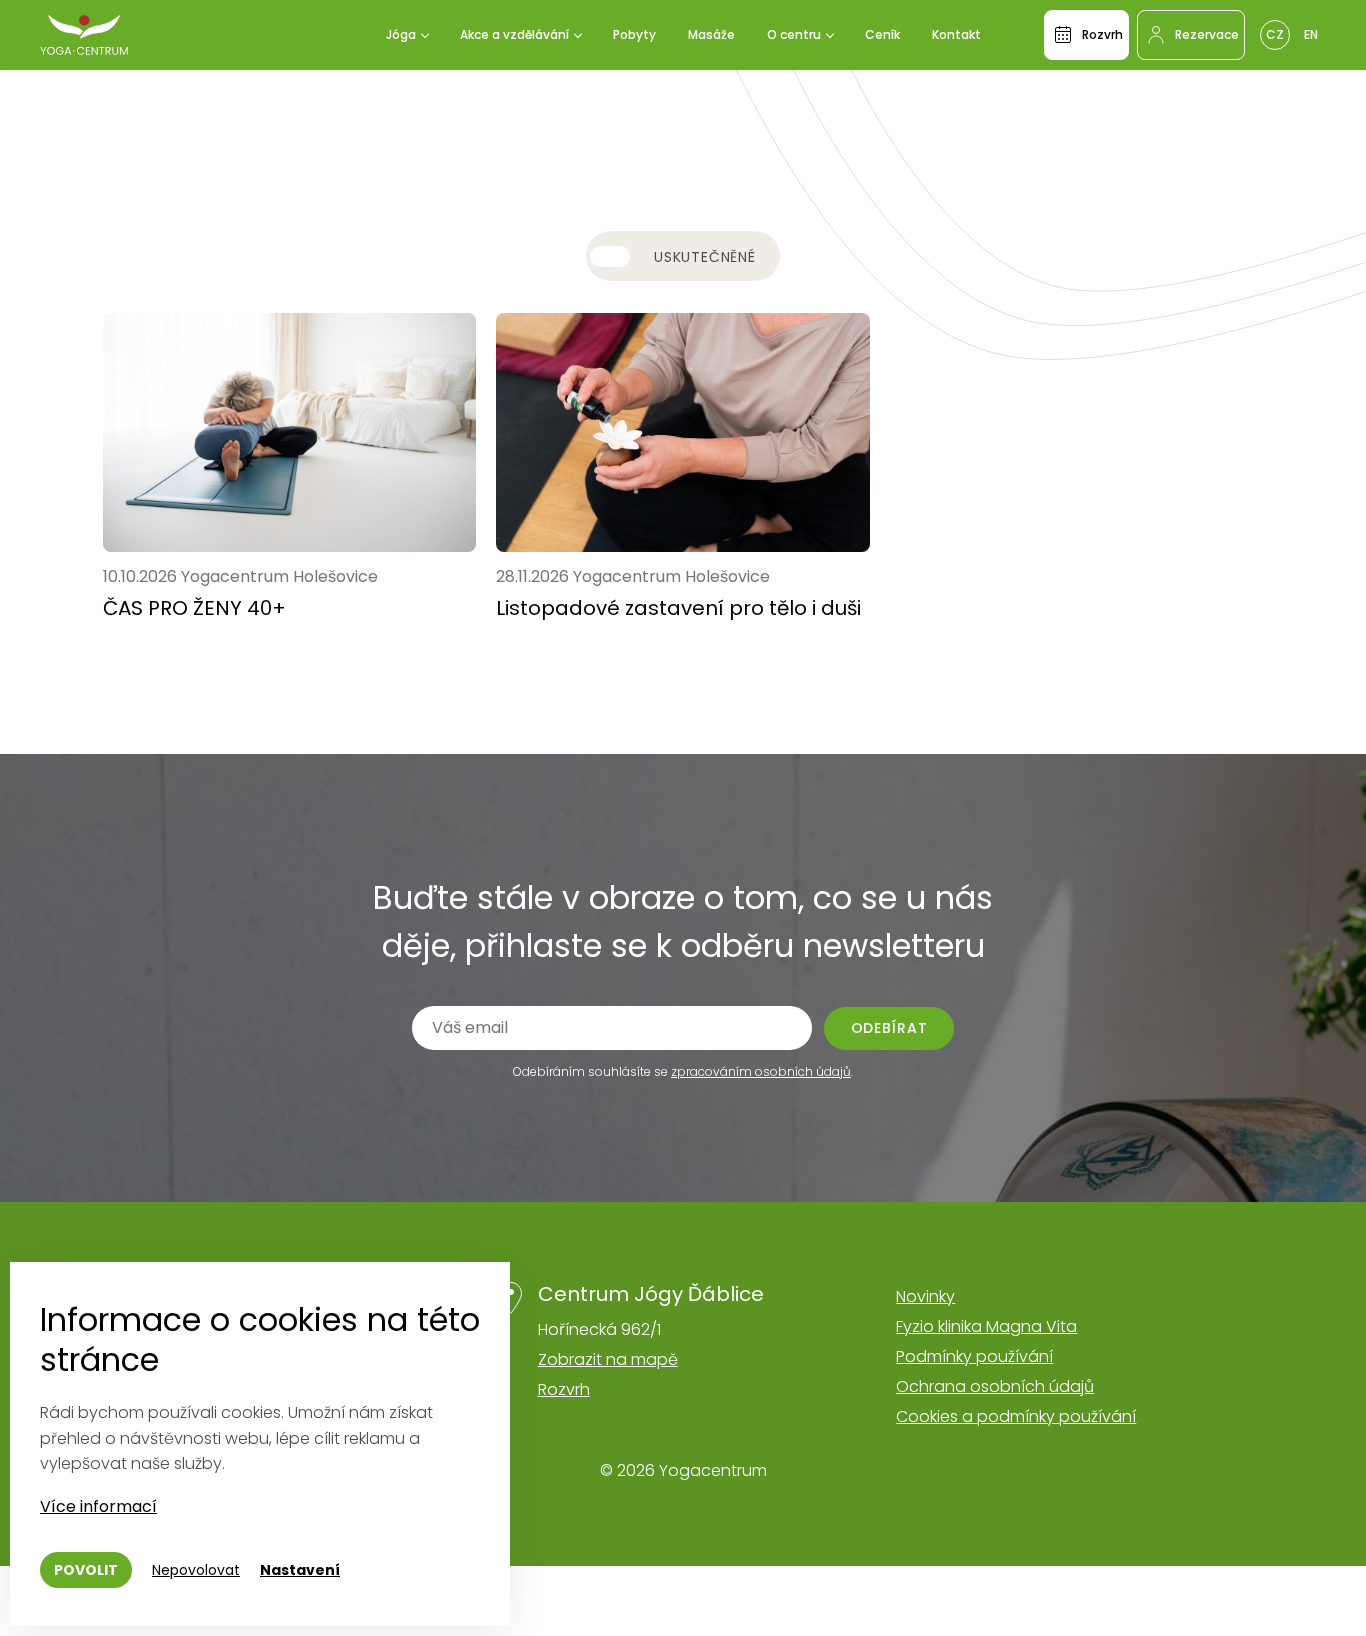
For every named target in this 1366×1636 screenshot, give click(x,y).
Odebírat (889, 1028)
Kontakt (956, 34)
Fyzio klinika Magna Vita (986, 1326)
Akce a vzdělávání (514, 34)
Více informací (98, 1506)
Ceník (882, 34)
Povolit (86, 1570)
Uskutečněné (705, 257)
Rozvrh (564, 1389)
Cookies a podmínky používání (1016, 1416)
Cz (1275, 34)
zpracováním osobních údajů (761, 1071)
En (1311, 34)
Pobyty (634, 34)
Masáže (711, 34)
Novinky (925, 1296)
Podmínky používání (974, 1356)
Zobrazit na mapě (608, 1359)
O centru (794, 34)
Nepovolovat (196, 1570)
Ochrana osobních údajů (995, 1386)
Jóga (401, 34)
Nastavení (300, 1570)
